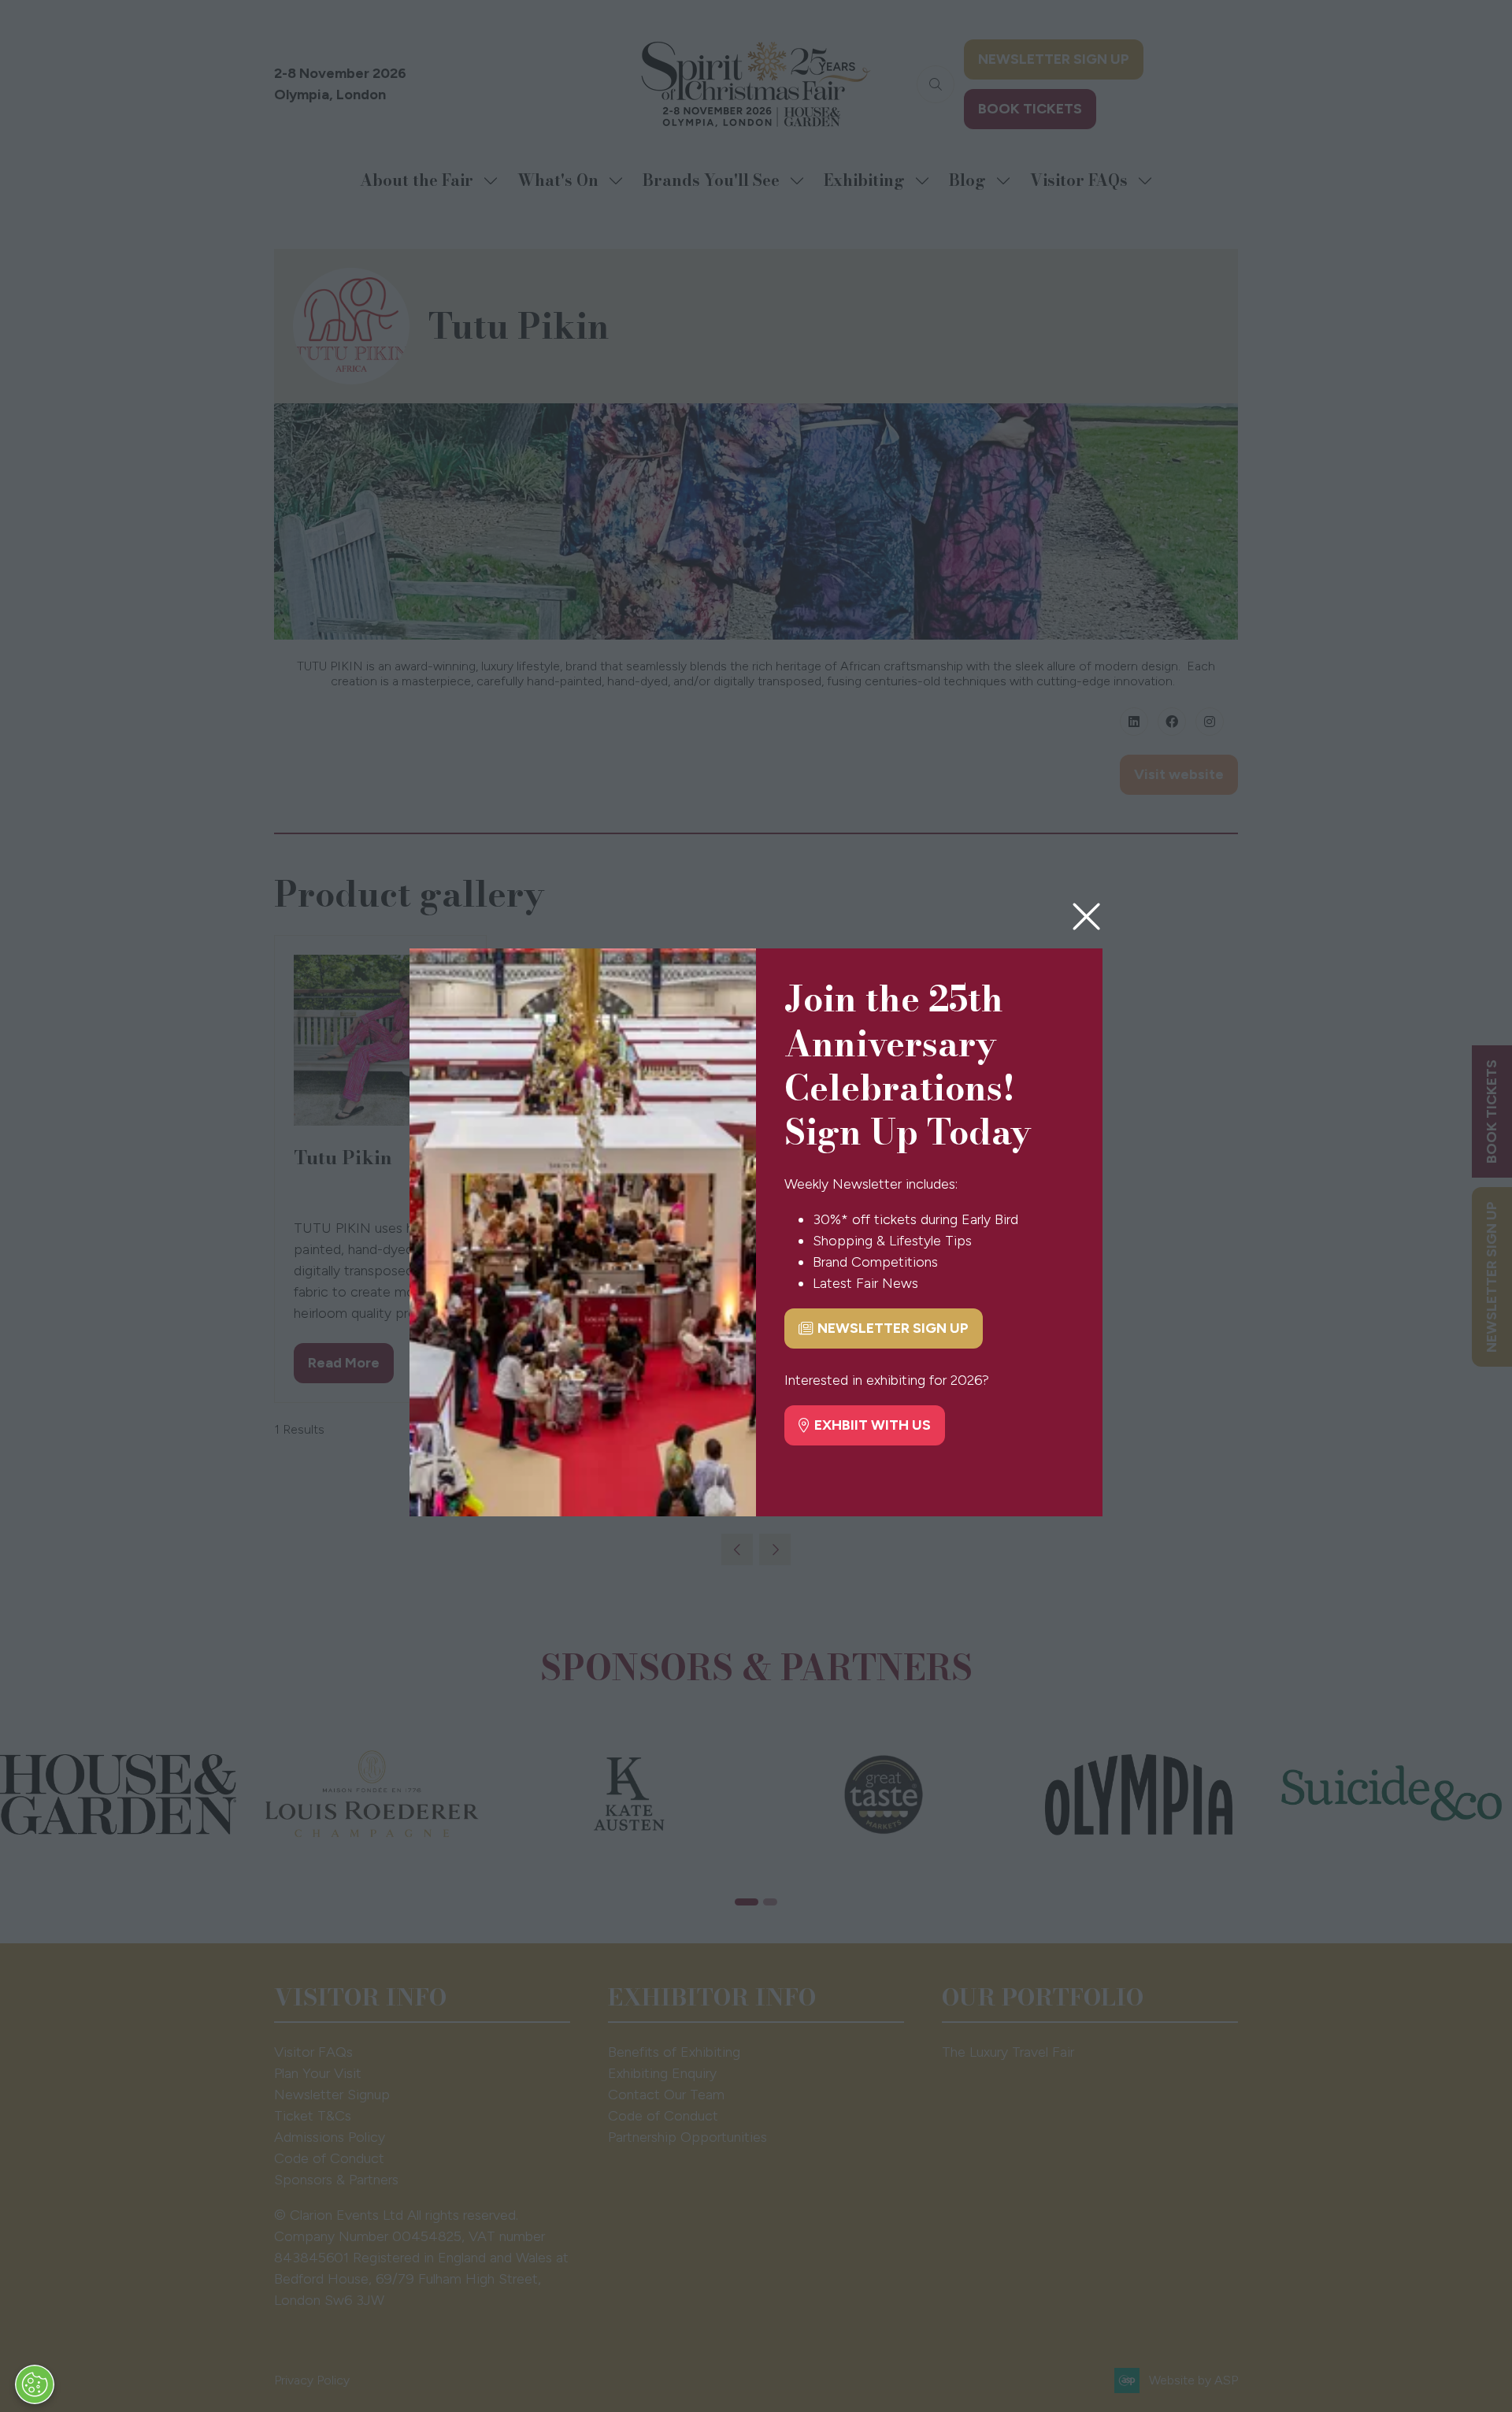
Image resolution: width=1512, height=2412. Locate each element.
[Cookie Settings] (35, 2384)
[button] (1086, 917)
